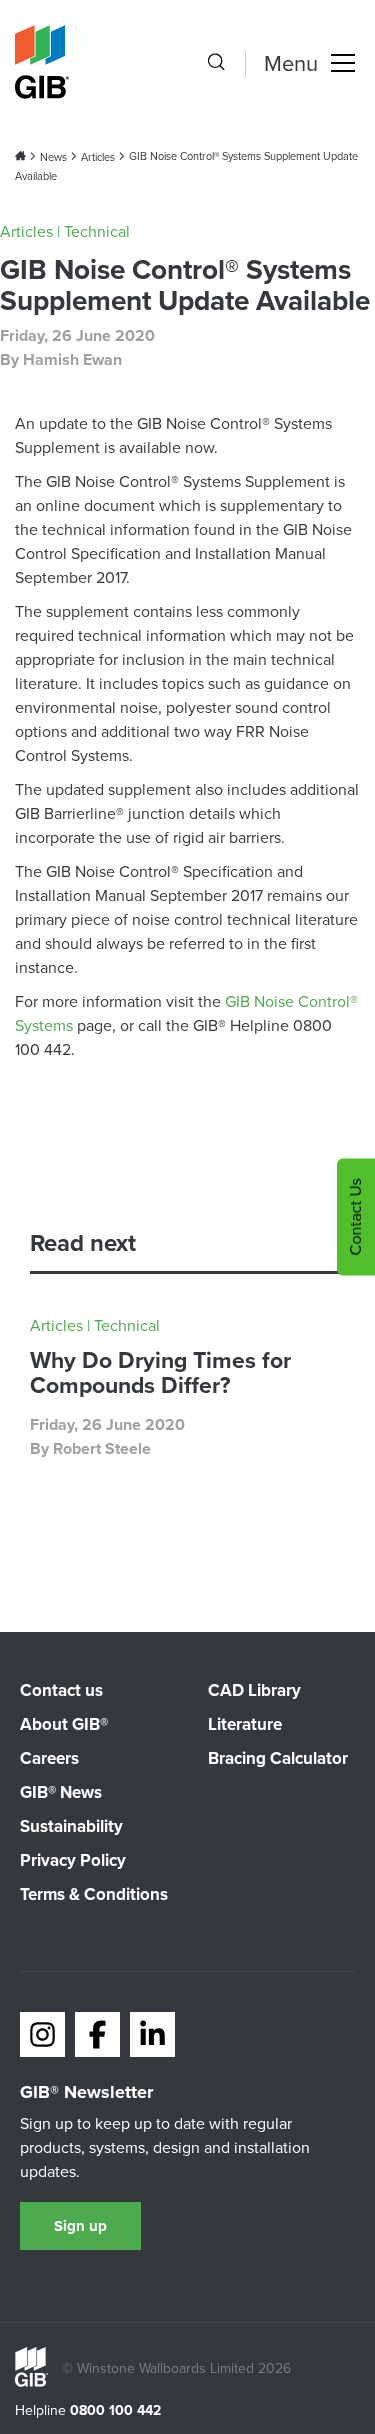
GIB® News (61, 1792)
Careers (49, 1758)
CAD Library (254, 1690)
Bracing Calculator (278, 1758)
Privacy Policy (73, 1860)
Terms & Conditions (94, 1894)
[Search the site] (216, 64)
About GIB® (64, 1724)
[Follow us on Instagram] (42, 2034)
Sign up (80, 2226)
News (53, 157)
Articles (98, 157)
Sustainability (71, 1826)
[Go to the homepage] (31, 2382)
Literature (245, 1724)
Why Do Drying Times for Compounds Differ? (160, 1372)
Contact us (61, 1690)
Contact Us (355, 1217)
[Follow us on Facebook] (97, 2034)
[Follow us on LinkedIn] (152, 2034)
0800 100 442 (115, 2411)
